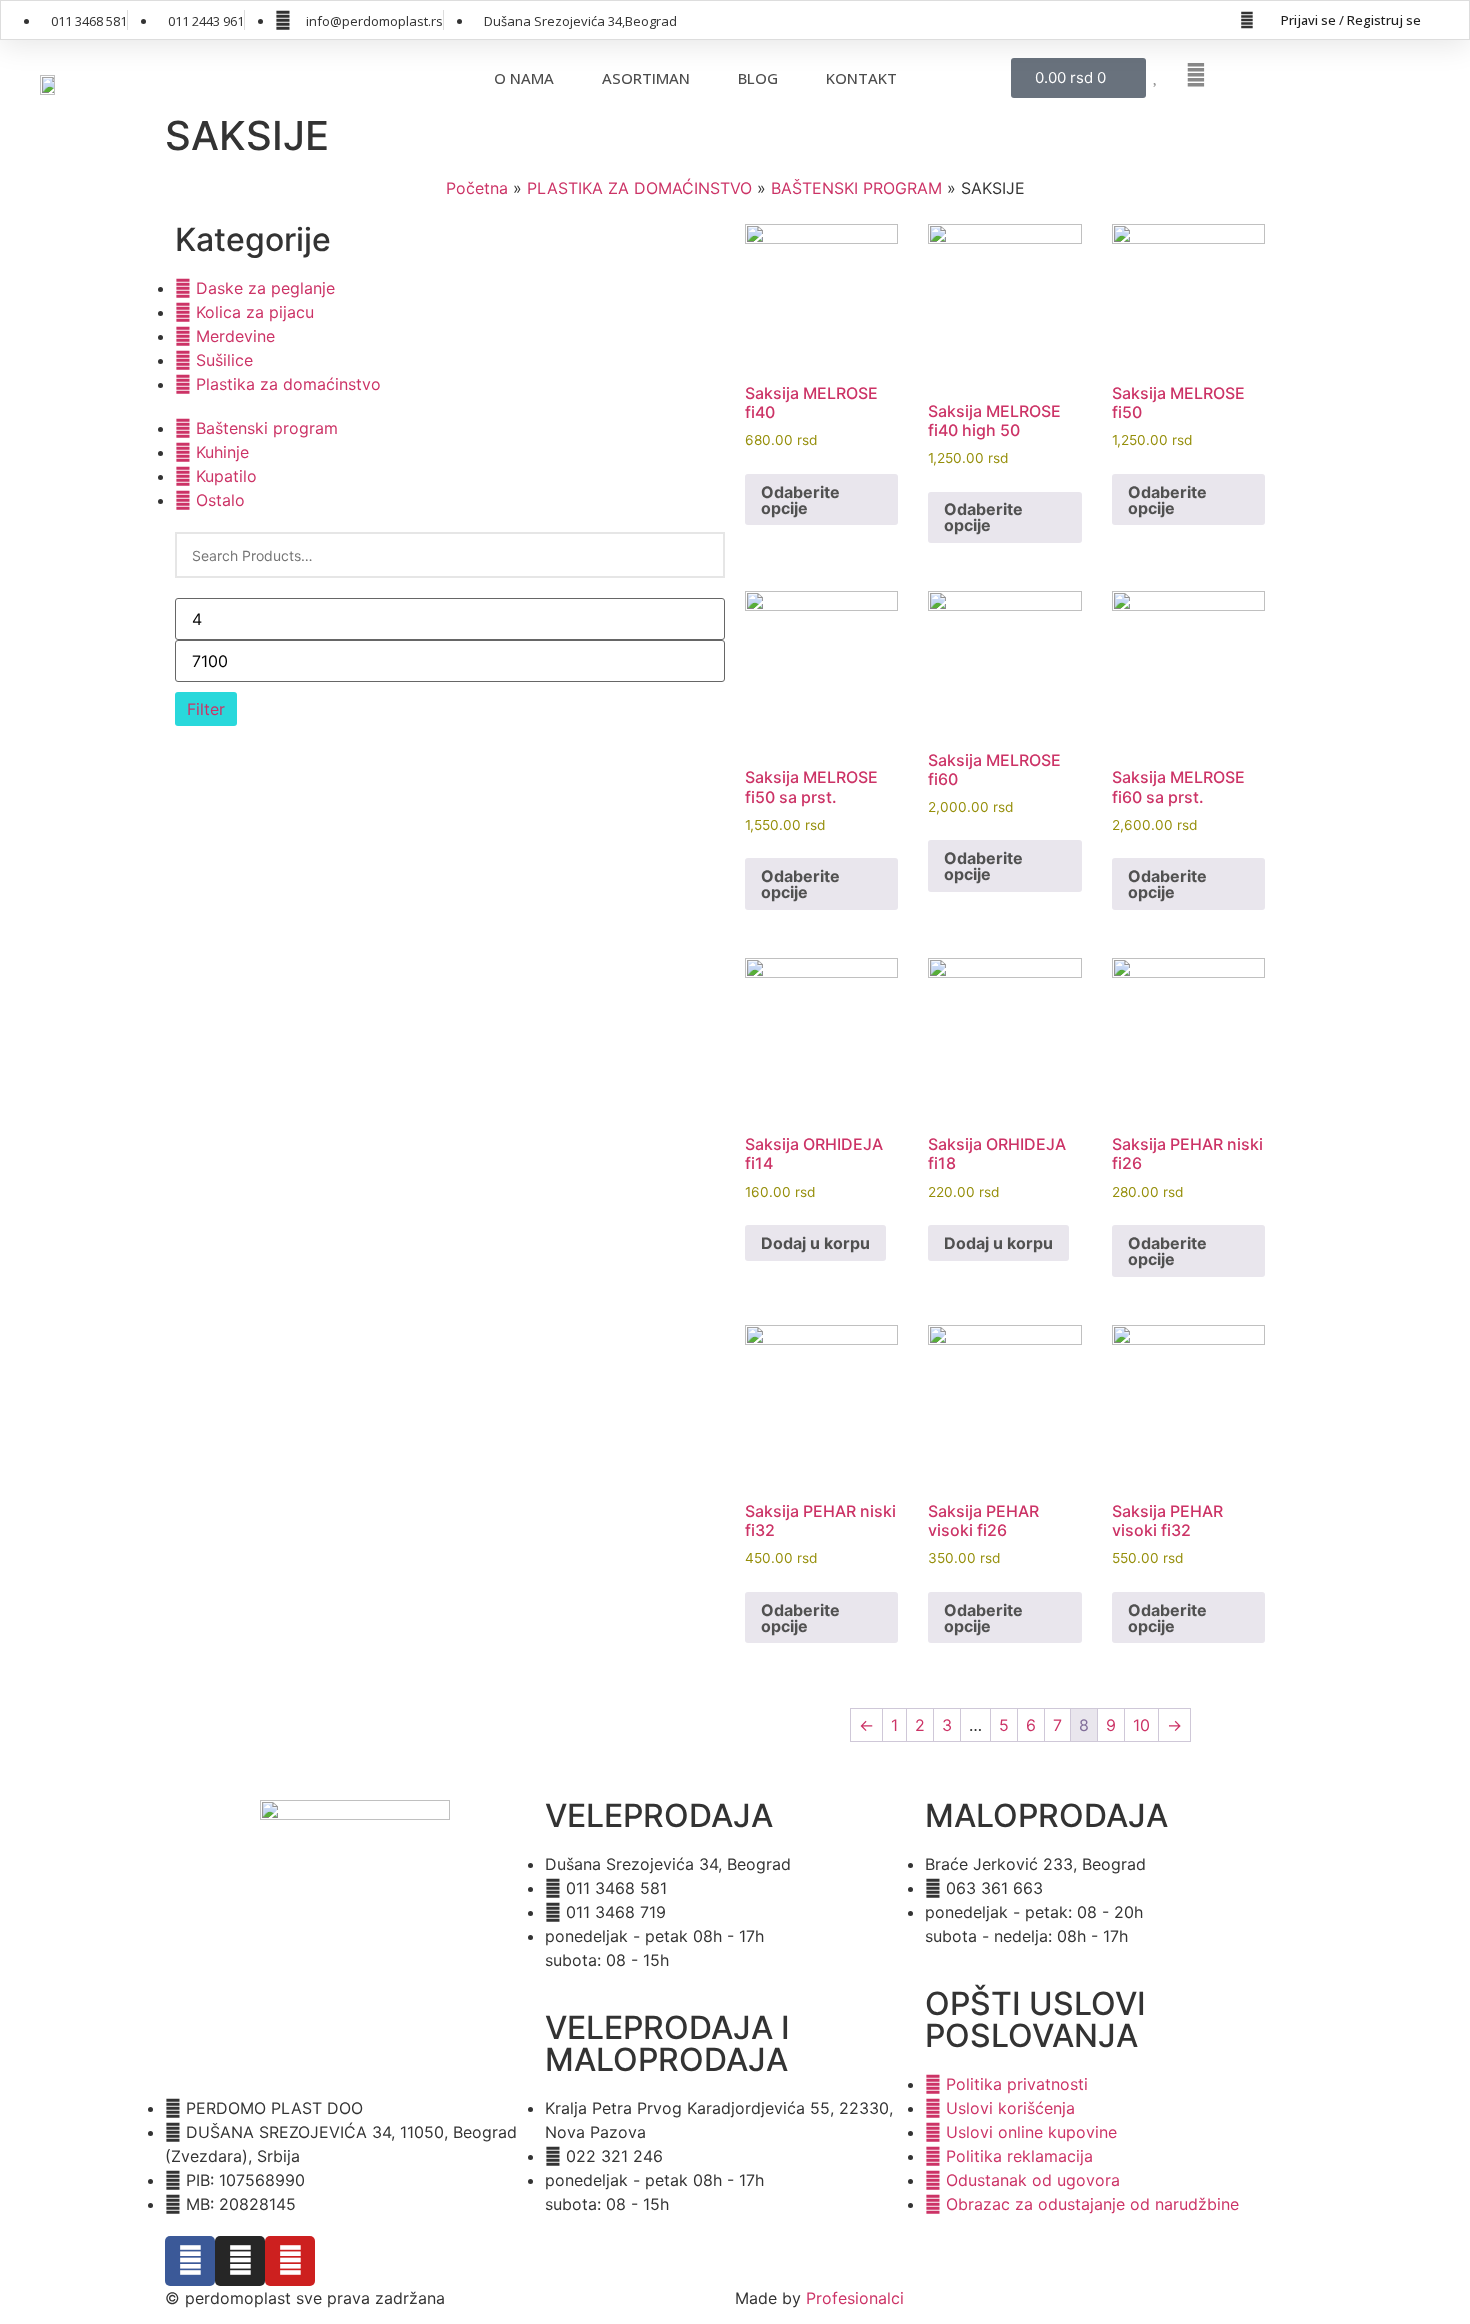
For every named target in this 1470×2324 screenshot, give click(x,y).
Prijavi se (1308, 20)
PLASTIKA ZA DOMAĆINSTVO (639, 188)
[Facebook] (1247, 20)
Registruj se (1384, 20)
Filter (206, 709)
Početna (477, 188)
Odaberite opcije (800, 500)
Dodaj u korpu (815, 1243)
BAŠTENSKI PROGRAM (856, 188)
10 (1141, 1725)
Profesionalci (855, 2298)
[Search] (698, 555)
